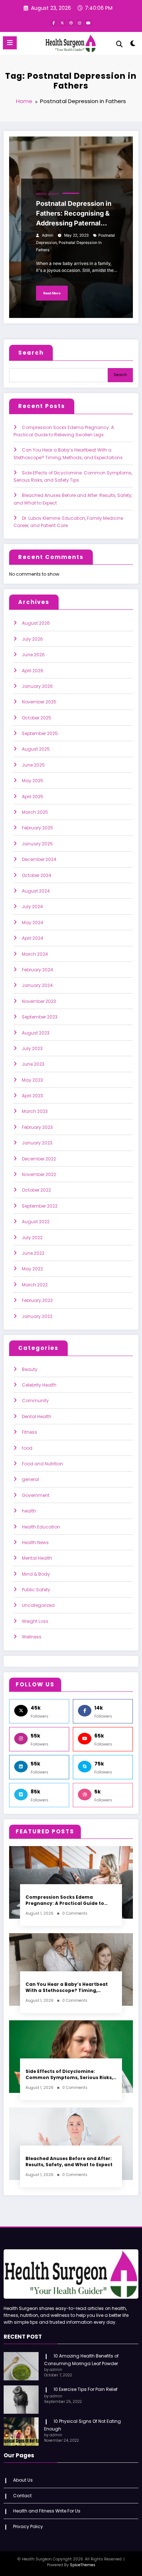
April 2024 (33, 938)
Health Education (41, 1527)
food (27, 1448)
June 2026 (33, 655)
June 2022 (33, 1253)
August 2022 (36, 1222)
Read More (52, 293)
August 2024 (36, 891)
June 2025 (33, 765)
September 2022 (40, 1206)
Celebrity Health (39, 1385)
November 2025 (39, 702)
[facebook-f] (54, 23)
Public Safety (36, 1590)
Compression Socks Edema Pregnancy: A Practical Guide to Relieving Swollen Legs (65, 1900)
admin (48, 235)
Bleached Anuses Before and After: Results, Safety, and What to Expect (69, 2161)
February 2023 (37, 1127)
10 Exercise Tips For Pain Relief (86, 2389)
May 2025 (33, 781)
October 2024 (37, 875)
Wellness (32, 1637)
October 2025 (37, 718)
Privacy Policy (28, 2526)
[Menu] (10, 43)
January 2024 (37, 985)
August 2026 (36, 623)
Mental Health (48, 194)
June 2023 (33, 1064)
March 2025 (35, 812)
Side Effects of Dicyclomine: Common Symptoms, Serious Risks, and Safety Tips (69, 2075)
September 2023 (40, 1017)
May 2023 (32, 1080)
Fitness (29, 1432)
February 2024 (38, 970)
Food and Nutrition (42, 1464)
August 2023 (36, 1033)
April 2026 (33, 671)
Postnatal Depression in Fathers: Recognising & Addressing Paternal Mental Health (74, 214)
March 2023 (35, 1111)
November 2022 (39, 1174)
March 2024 (35, 954)
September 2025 (40, 733)
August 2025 (36, 749)
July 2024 (32, 907)
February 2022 (37, 1300)
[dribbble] (71, 23)
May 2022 (32, 1269)
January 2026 (37, 686)
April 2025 (33, 797)
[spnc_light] (133, 45)
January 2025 (37, 844)
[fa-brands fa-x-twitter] (62, 23)
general (30, 1479)
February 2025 (38, 828)
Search (31, 353)
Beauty (30, 1369)
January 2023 (37, 1143)
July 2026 (32, 639)
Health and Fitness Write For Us (47, 2511)
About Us (23, 2480)
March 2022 (35, 1285)
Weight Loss (35, 1621)
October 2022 (36, 1190)
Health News (35, 1542)
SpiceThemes (83, 2565)
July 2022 (32, 1238)
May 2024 (33, 922)
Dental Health (37, 1416)
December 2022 (39, 1159)
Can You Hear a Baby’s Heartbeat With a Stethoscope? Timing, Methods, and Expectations (67, 1987)
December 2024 (39, 859)
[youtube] (88, 23)
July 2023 (32, 1048)
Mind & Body (36, 1574)
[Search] (119, 44)
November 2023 (39, 1001)
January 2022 (37, 1316)
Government (36, 1495)
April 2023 (32, 1096)
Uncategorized (38, 1605)
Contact (22, 2496)
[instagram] (80, 23)
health (29, 1511)
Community (35, 1401)
